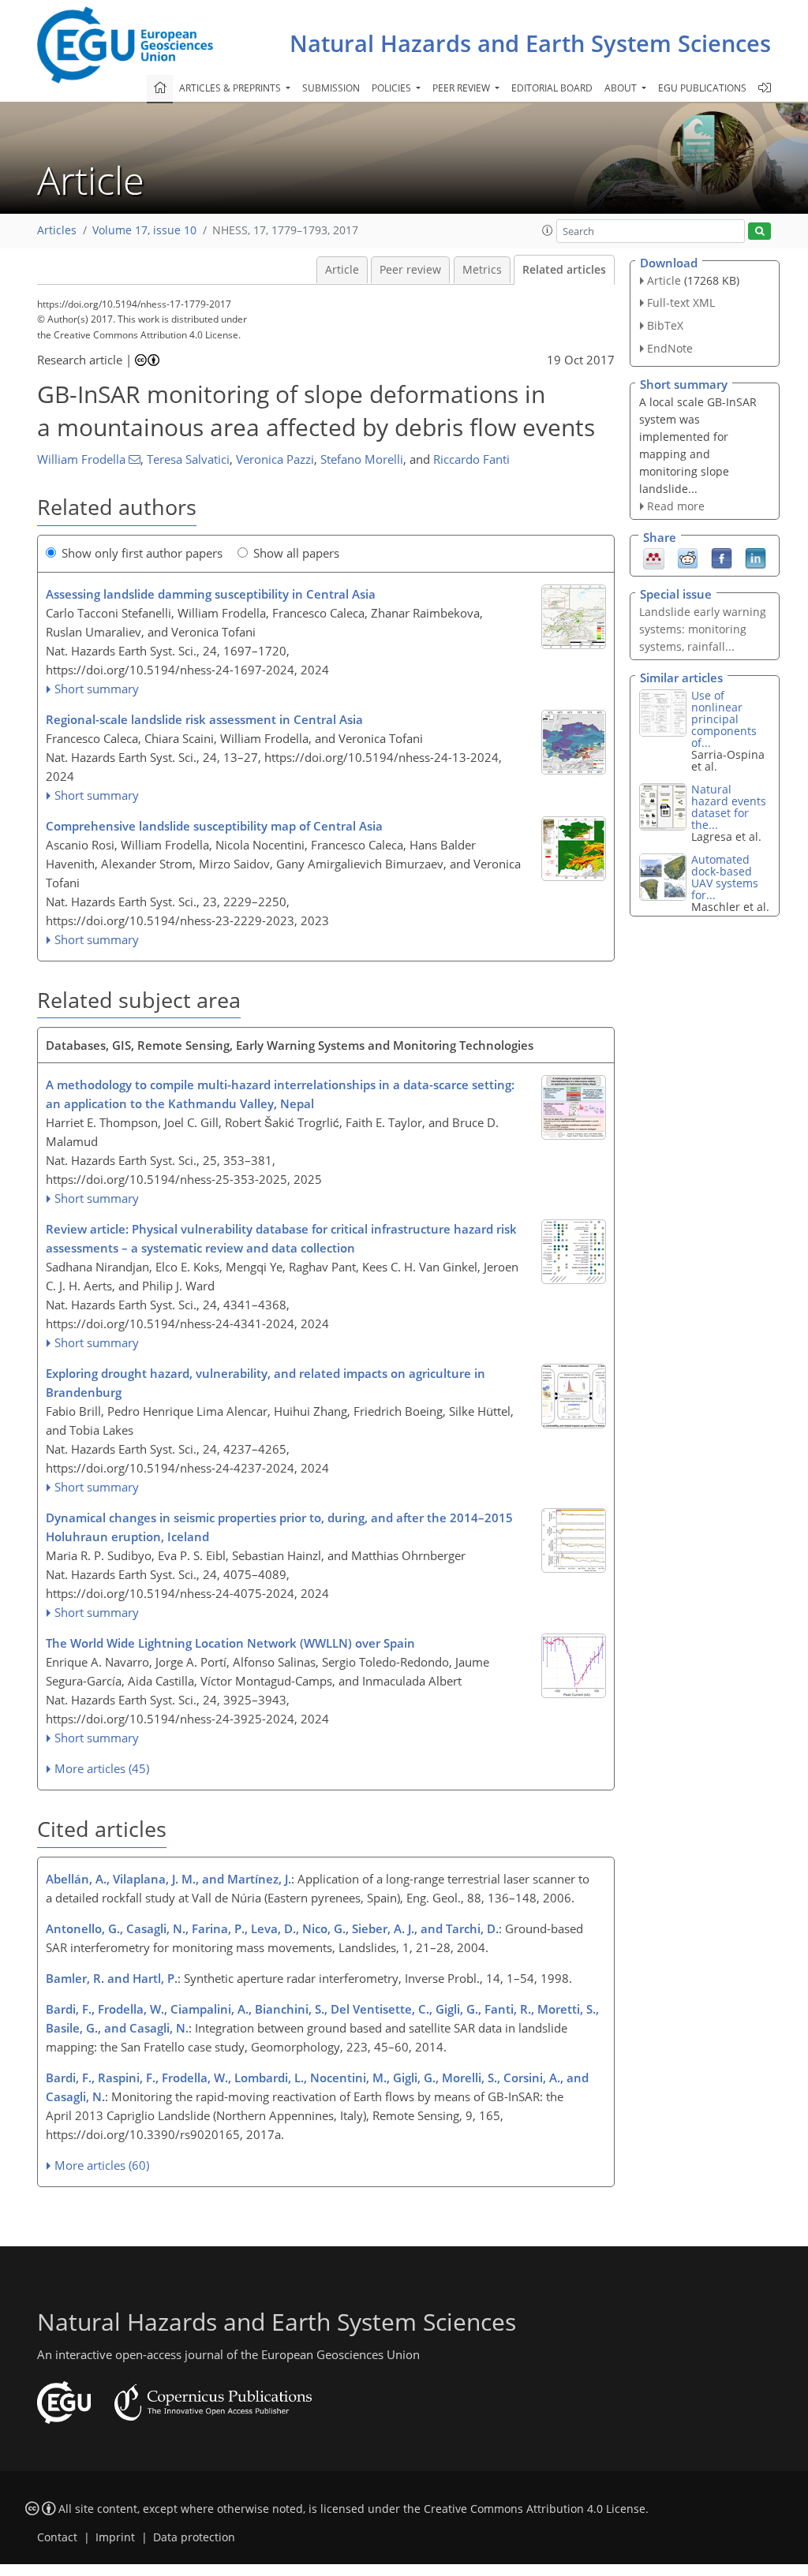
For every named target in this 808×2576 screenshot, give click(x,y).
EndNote (670, 348)
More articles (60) (102, 2165)
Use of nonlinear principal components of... (724, 719)
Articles (57, 230)
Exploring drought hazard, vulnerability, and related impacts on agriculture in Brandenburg (266, 1383)
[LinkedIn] (756, 558)
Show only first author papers (142, 553)
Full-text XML (681, 302)
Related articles (564, 270)
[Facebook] (722, 558)
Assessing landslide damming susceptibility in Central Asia (211, 594)
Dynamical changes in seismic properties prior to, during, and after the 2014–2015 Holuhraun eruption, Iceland (279, 1527)
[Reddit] (688, 558)
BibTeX (665, 325)
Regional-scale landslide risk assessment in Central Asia (204, 719)
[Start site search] (759, 231)
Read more (676, 506)
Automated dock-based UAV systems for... (725, 877)
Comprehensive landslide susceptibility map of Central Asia (214, 826)
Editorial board (552, 88)
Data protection (194, 2537)
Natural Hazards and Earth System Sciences (530, 43)
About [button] (622, 88)
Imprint (115, 2537)
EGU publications (702, 88)
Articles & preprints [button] (231, 88)
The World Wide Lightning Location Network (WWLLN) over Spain (230, 1643)
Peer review (410, 270)
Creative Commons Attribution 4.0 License (535, 2509)
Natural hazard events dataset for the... (729, 807)
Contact (57, 2537)
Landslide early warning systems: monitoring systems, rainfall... (703, 629)
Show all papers (296, 553)
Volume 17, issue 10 (144, 230)
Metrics (482, 270)
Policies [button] (393, 88)
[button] (548, 230)
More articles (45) (102, 1768)
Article (342, 270)
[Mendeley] (654, 558)
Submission (331, 88)
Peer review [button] (462, 88)
